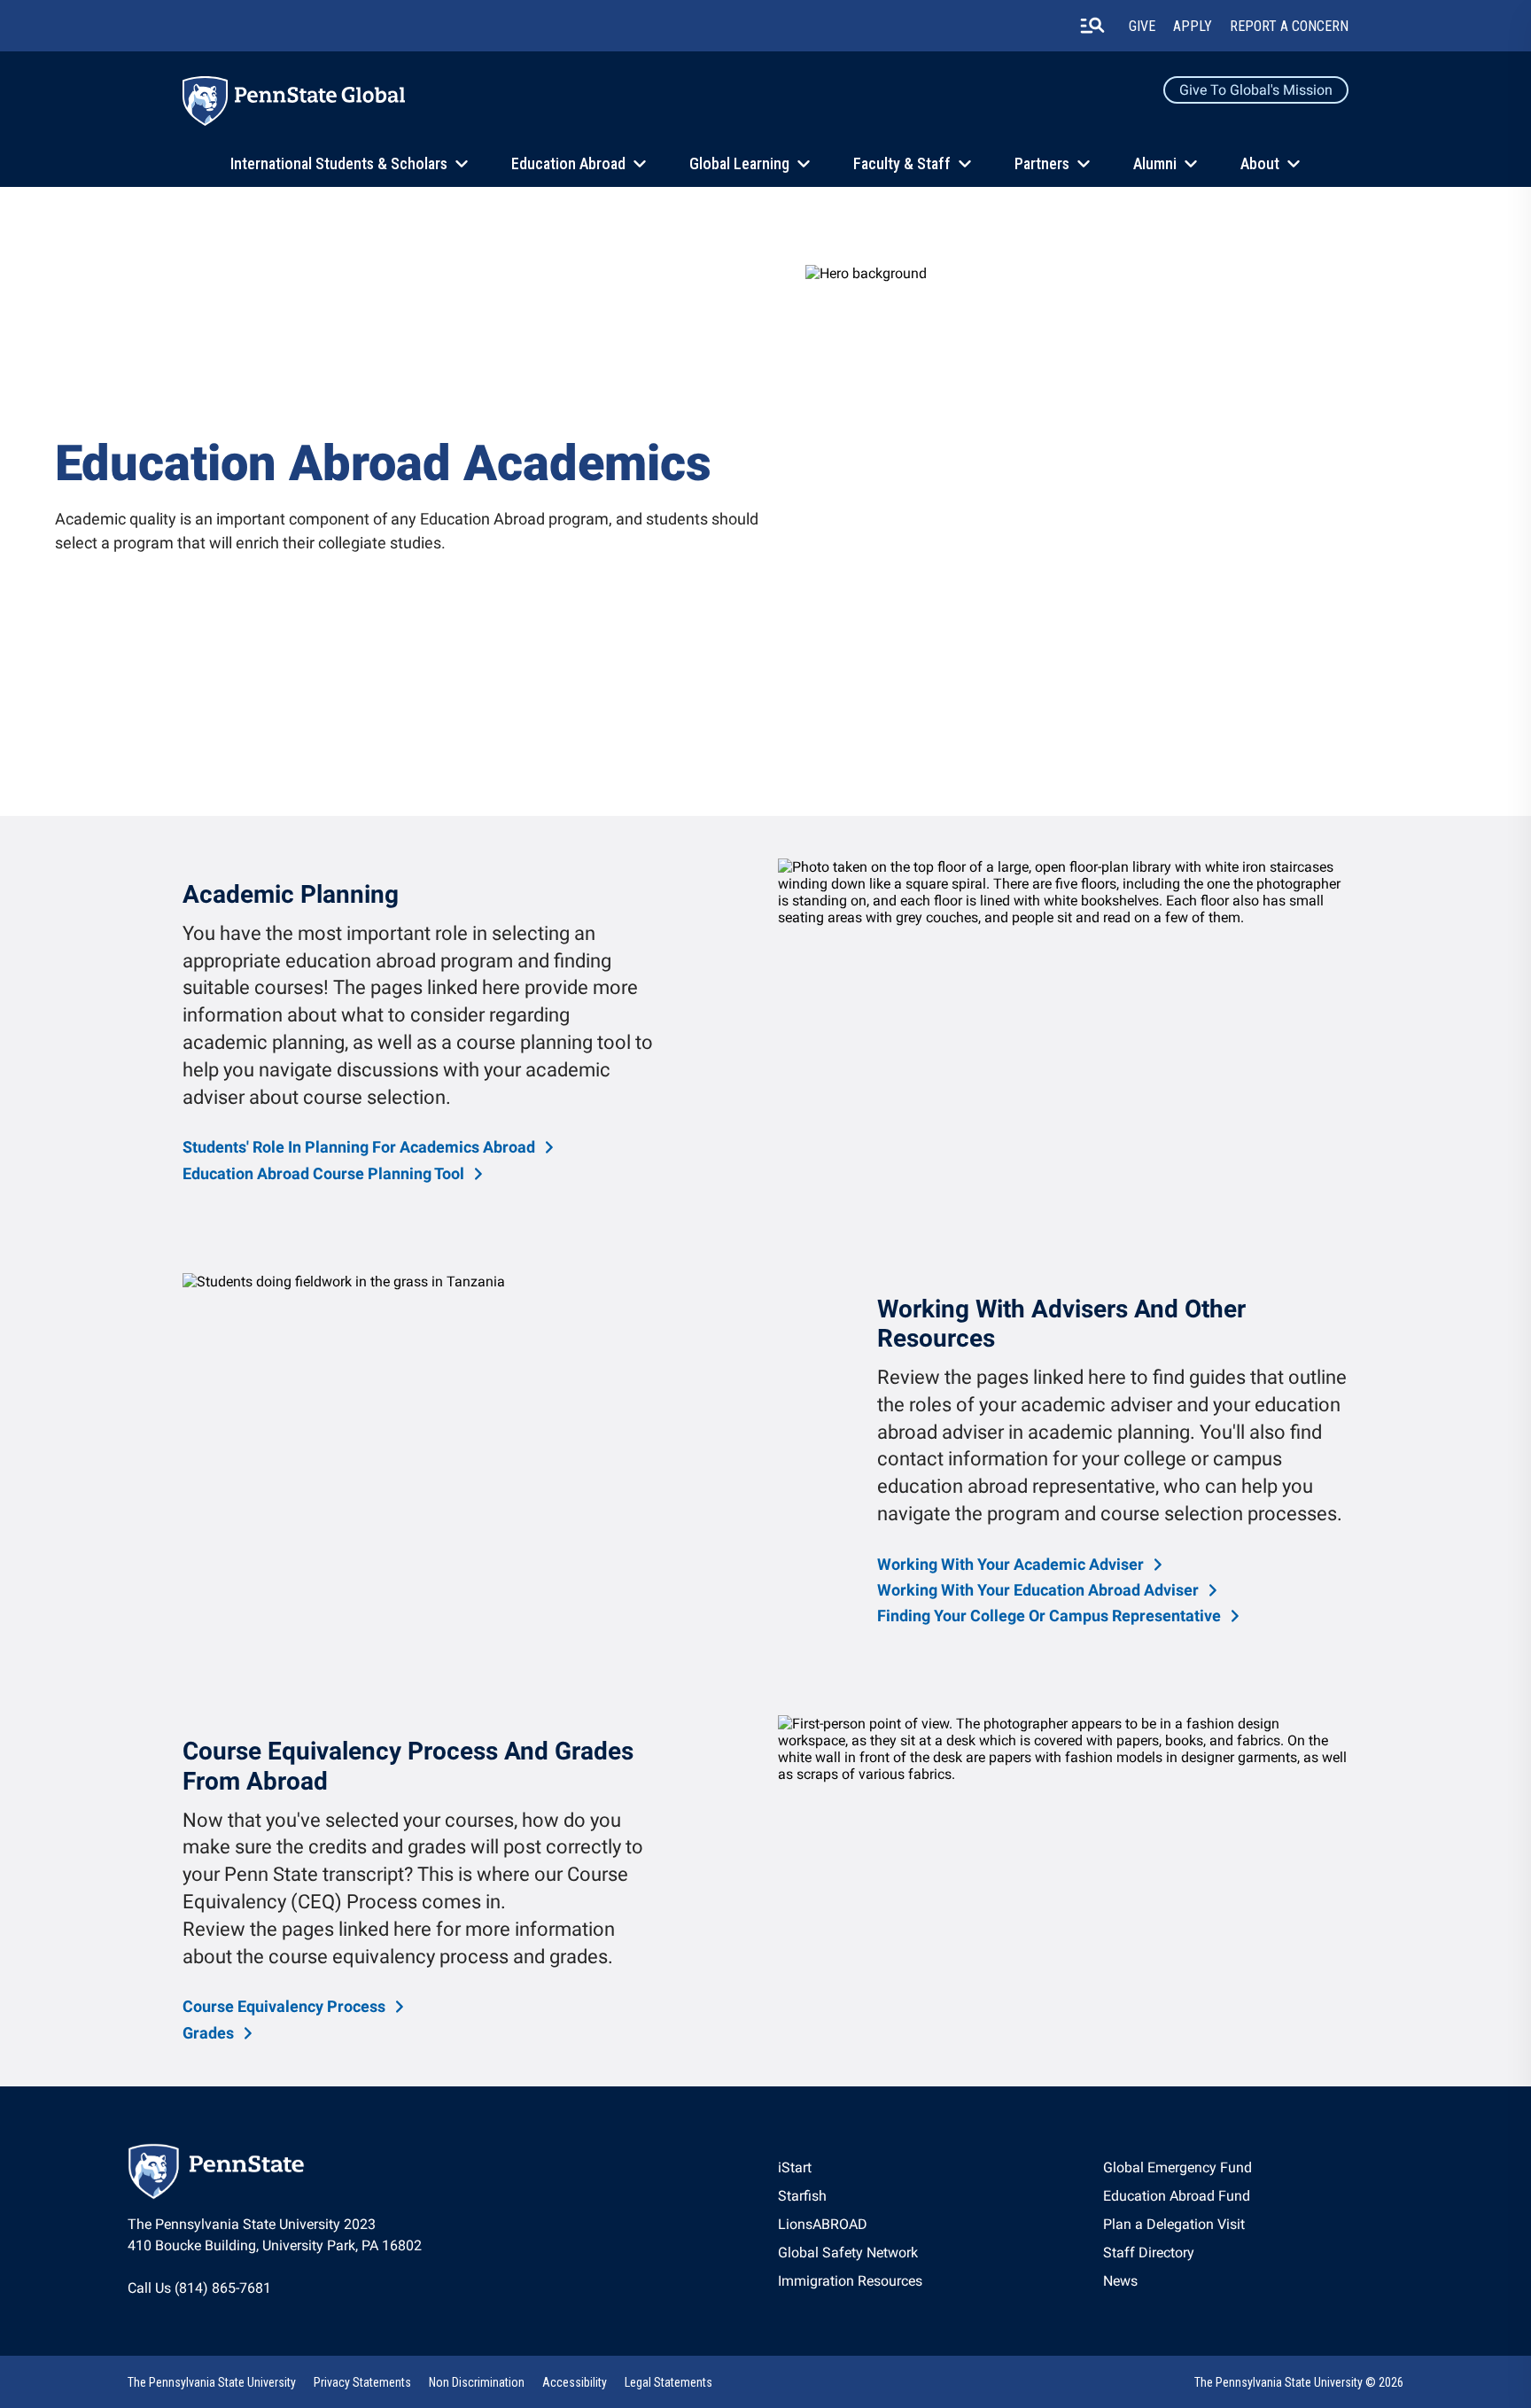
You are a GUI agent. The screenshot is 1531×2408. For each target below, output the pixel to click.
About (1260, 163)
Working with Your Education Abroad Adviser (1038, 1590)
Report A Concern (1289, 26)
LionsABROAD (823, 2224)
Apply (1193, 26)
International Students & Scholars (339, 163)
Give (1142, 26)
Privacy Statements (362, 2382)
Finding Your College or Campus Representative (1049, 1616)
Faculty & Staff (902, 163)
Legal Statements (668, 2382)
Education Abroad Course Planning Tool (323, 1173)
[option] (369, 1147)
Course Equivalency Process (284, 2006)
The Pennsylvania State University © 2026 (1299, 2382)
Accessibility (575, 2382)
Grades (208, 2033)
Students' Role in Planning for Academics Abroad (359, 1147)
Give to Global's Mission (1256, 90)
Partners (1042, 163)
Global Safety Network (848, 2253)
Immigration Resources (850, 2281)
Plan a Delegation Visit (1174, 2224)
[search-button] (1092, 26)
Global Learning (739, 163)
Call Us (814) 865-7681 (199, 2288)
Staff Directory (1149, 2253)
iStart (795, 2167)
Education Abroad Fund (1177, 2196)
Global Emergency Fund (1177, 2167)
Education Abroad (568, 163)
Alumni (1155, 163)
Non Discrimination (477, 2382)
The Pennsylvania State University (212, 2382)
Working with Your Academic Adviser (1010, 1564)
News (1120, 2281)
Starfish (802, 2196)
